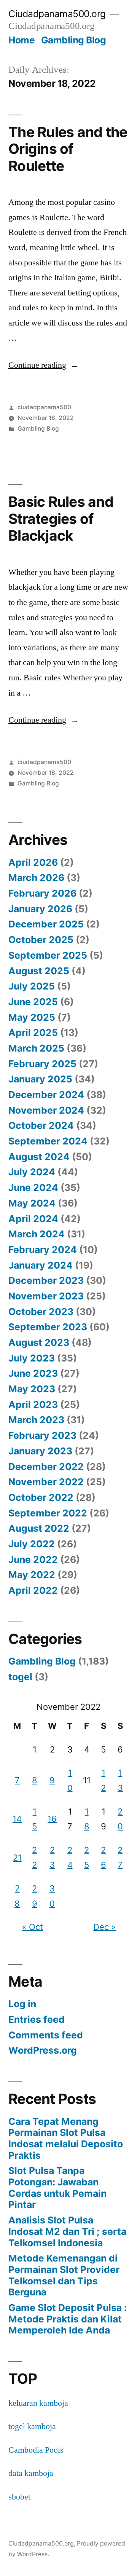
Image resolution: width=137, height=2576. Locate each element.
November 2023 (46, 1296)
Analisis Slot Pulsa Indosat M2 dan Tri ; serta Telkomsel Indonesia (67, 2231)
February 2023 (42, 1435)
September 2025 (48, 955)
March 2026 (36, 878)
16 (52, 1819)
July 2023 (32, 1358)
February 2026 (42, 893)
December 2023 (46, 1280)
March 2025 (36, 1048)
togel (20, 1677)
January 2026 (40, 909)
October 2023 (41, 1312)
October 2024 (41, 1125)
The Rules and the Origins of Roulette (68, 149)
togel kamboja (32, 2426)
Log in (22, 2004)
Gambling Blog (74, 40)
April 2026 (33, 862)
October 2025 (41, 940)
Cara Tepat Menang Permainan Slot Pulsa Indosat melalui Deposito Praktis (66, 2138)
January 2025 (40, 1079)
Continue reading (44, 365)
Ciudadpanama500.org (57, 14)
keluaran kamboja (38, 2403)
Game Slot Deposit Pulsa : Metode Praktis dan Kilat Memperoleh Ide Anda (68, 2319)
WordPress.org (43, 2050)
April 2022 (33, 1590)
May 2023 (32, 1389)
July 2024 (32, 1172)
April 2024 (33, 1219)
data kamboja (31, 2473)
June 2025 (33, 1002)
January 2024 (41, 1265)
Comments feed (46, 2035)
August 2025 (39, 971)
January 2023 (40, 1451)
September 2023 (48, 1327)
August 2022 (39, 1528)
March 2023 (36, 1420)
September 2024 (48, 1141)
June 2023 (33, 1373)
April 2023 (33, 1405)
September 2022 (48, 1513)
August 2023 (39, 1342)
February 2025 (42, 1064)
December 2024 (46, 1095)
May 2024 (32, 1203)
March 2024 (37, 1234)
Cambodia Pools (36, 2450)
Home (22, 40)
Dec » (104, 1927)
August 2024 (39, 1157)
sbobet (19, 2497)
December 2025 (46, 924)
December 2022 (46, 1467)
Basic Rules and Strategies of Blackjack (61, 519)
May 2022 (32, 1575)
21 (17, 1858)
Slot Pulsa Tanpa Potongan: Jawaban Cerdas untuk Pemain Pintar (57, 2187)
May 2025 (32, 1017)
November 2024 (46, 1110)
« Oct (33, 1927)
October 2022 (41, 1497)
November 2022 (46, 1482)
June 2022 (33, 1559)
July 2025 (32, 986)
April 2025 (33, 1033)
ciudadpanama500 (44, 407)
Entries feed (37, 2019)
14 (17, 1819)
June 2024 (33, 1187)
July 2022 (32, 1544)
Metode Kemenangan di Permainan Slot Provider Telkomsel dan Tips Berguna (64, 2275)
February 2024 (43, 1250)
